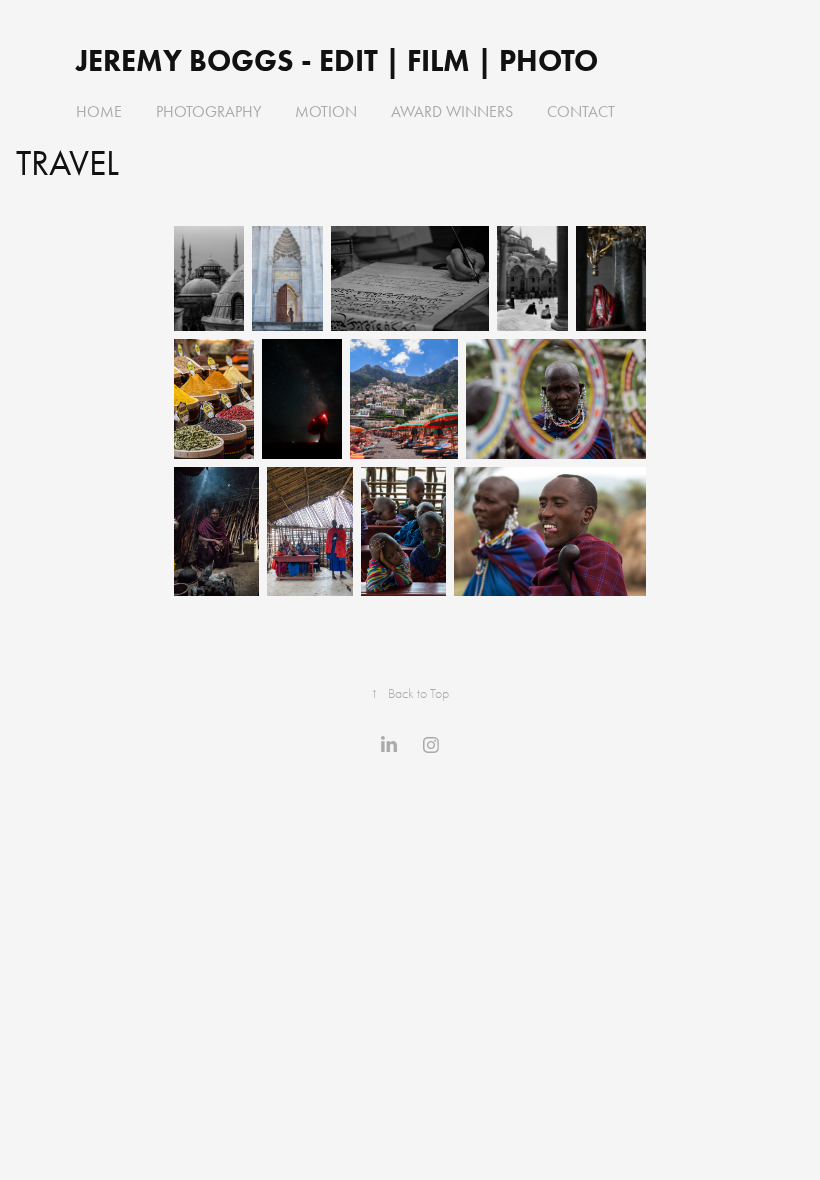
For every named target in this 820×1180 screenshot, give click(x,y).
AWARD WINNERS (452, 111)
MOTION (326, 111)
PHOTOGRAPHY (208, 111)
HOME (99, 111)
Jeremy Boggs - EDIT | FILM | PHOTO (340, 60)
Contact (581, 111)
